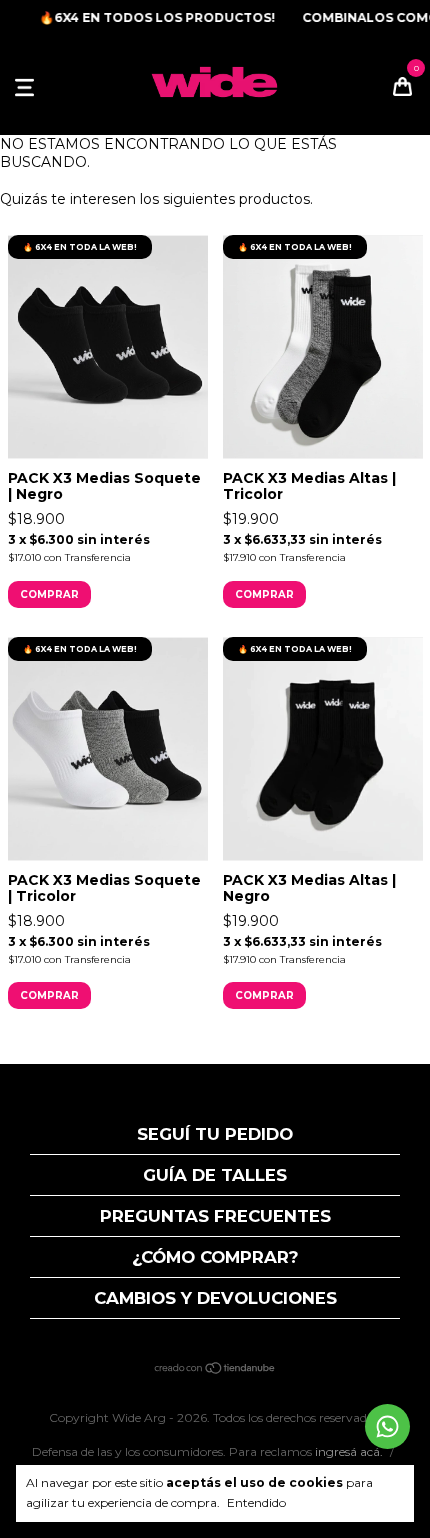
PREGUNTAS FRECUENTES (215, 1216)
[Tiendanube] (215, 1370)
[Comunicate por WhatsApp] (387, 1426)
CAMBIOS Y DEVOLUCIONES (215, 1298)
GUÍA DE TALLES (215, 1175)
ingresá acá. (349, 1451)
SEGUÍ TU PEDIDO (215, 1134)
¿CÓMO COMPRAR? (215, 1257)
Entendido (256, 1502)
